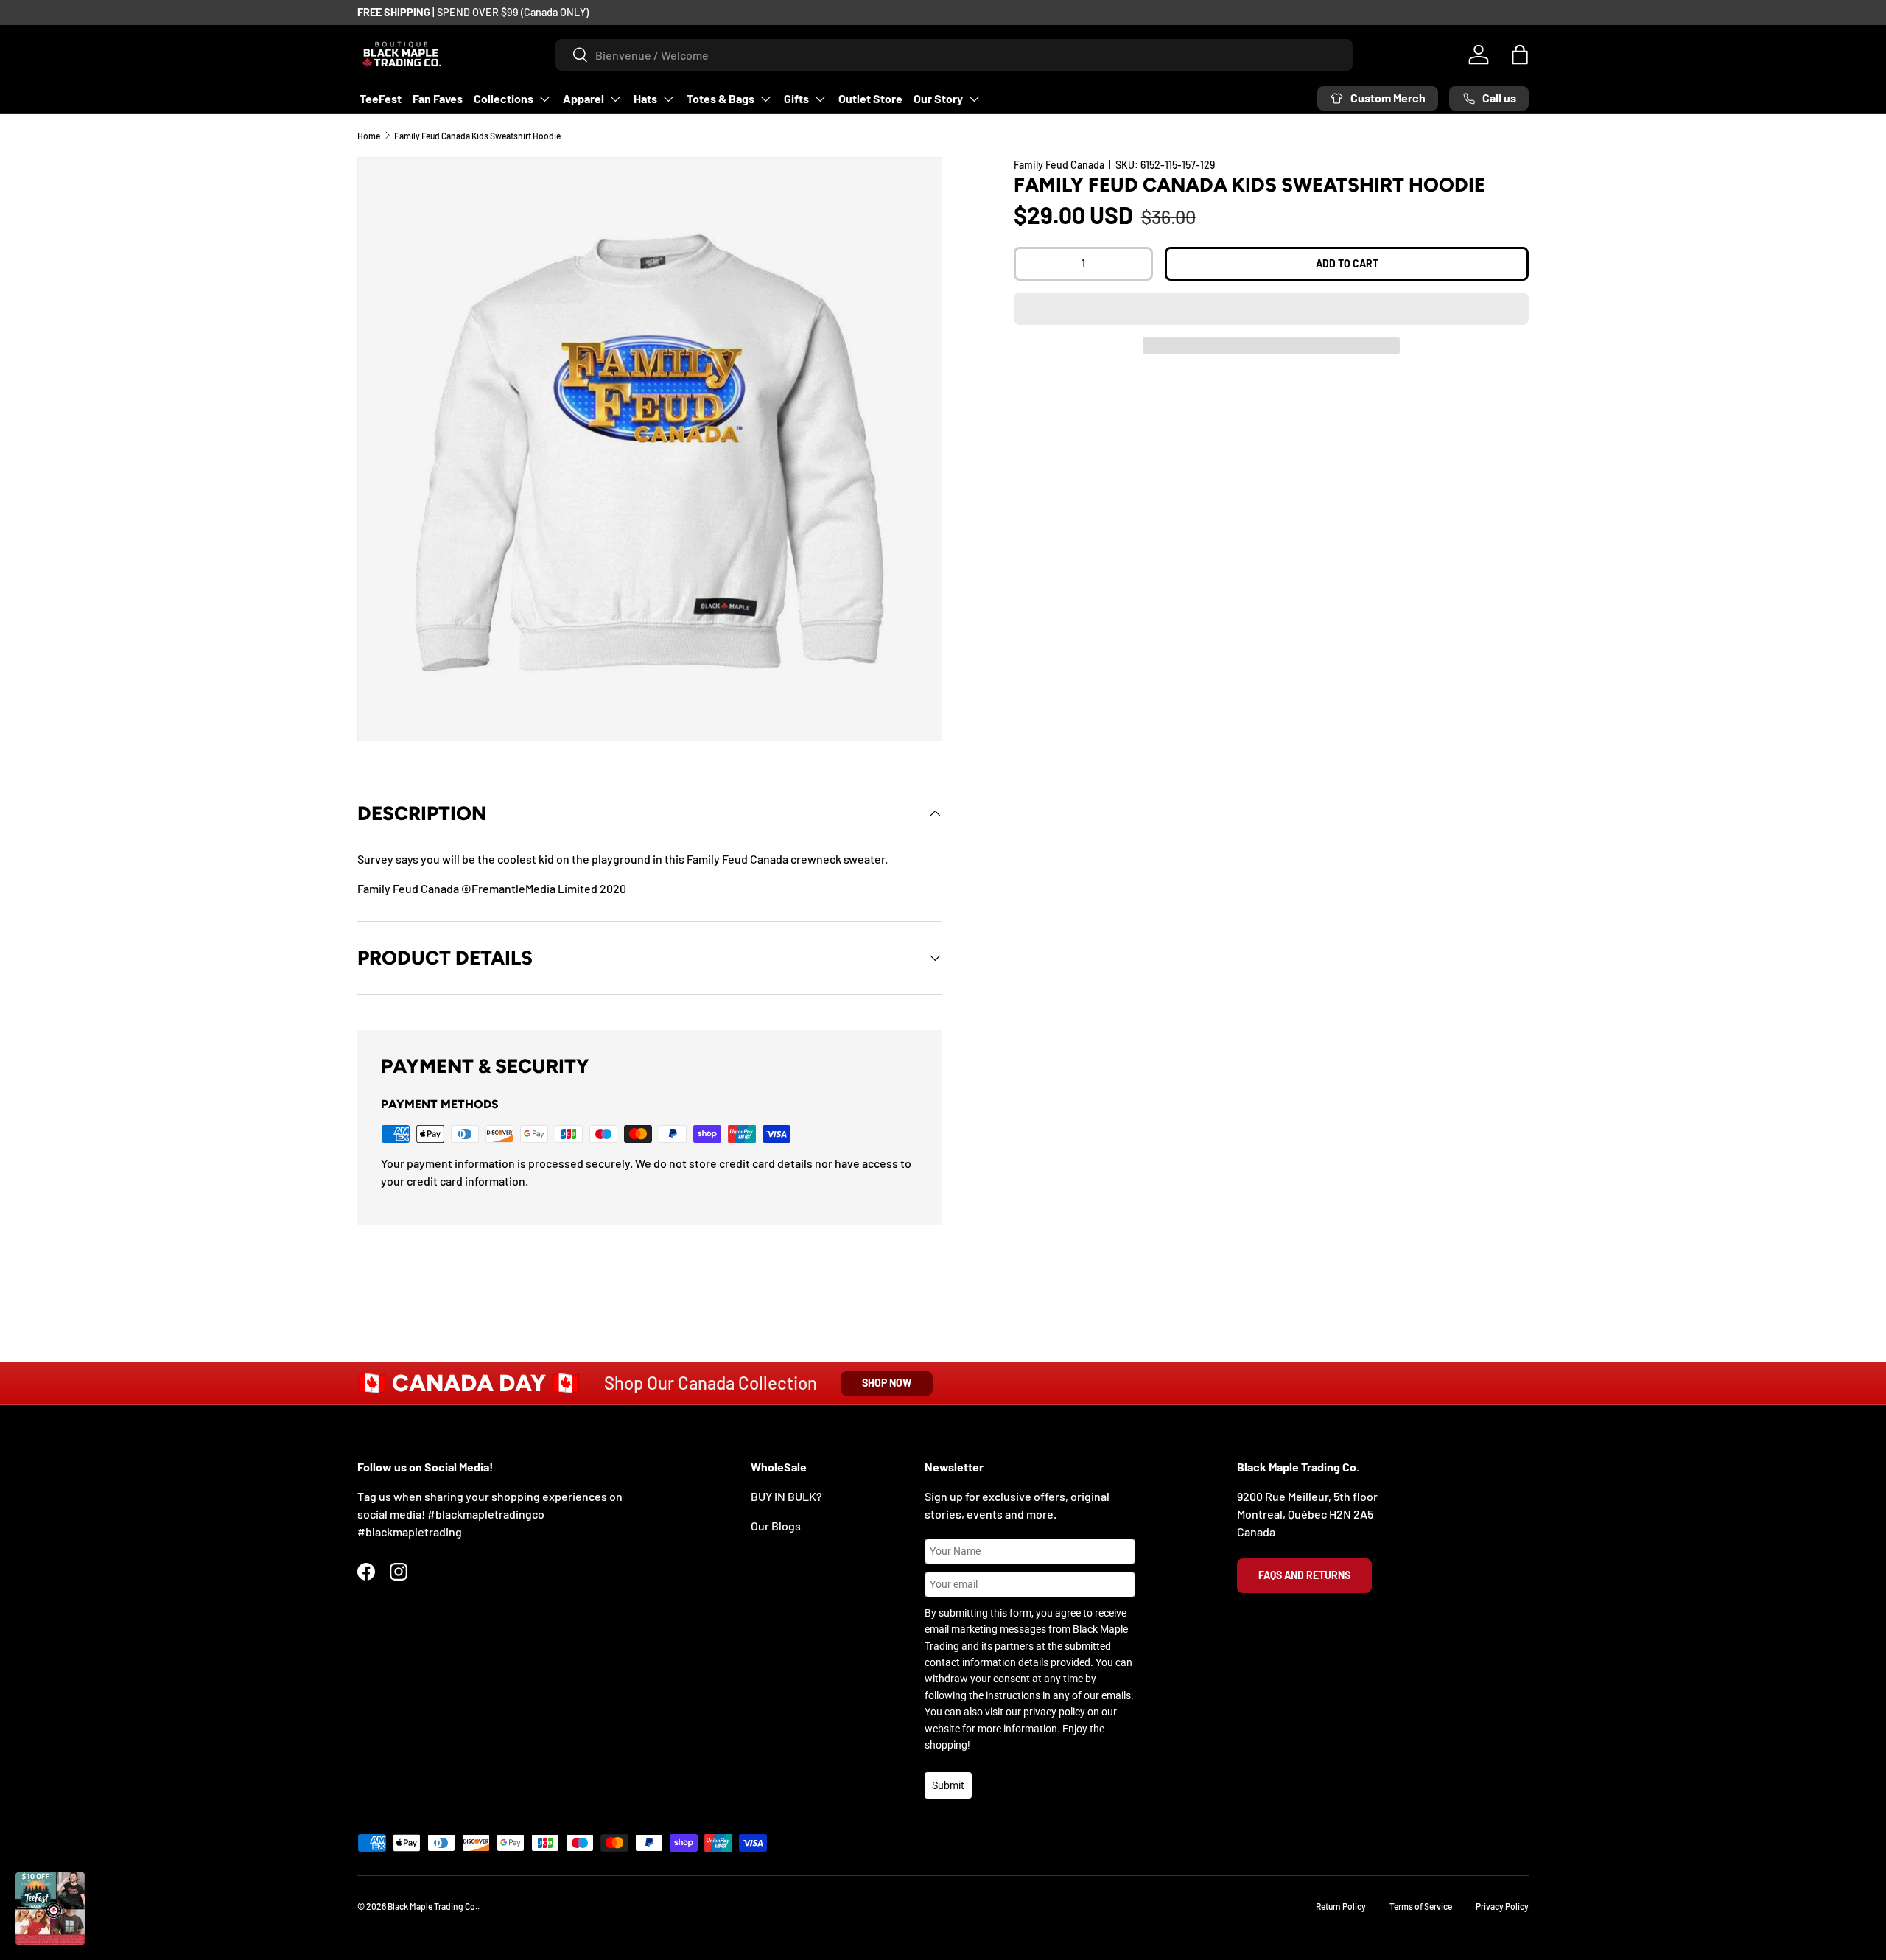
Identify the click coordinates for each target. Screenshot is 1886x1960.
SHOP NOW (887, 1383)
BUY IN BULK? (786, 1496)
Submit (948, 1785)
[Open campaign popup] (50, 1908)
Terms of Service (1421, 1906)
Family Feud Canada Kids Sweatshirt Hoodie (477, 136)
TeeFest (381, 98)
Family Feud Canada (1059, 165)
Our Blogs (776, 1526)
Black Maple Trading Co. (432, 1906)
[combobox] (954, 55)
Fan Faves (438, 98)
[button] (1271, 309)
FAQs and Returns (1304, 1575)
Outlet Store (870, 98)
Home (369, 136)
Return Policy (1341, 1906)
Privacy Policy (1502, 1906)
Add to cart (1347, 263)
